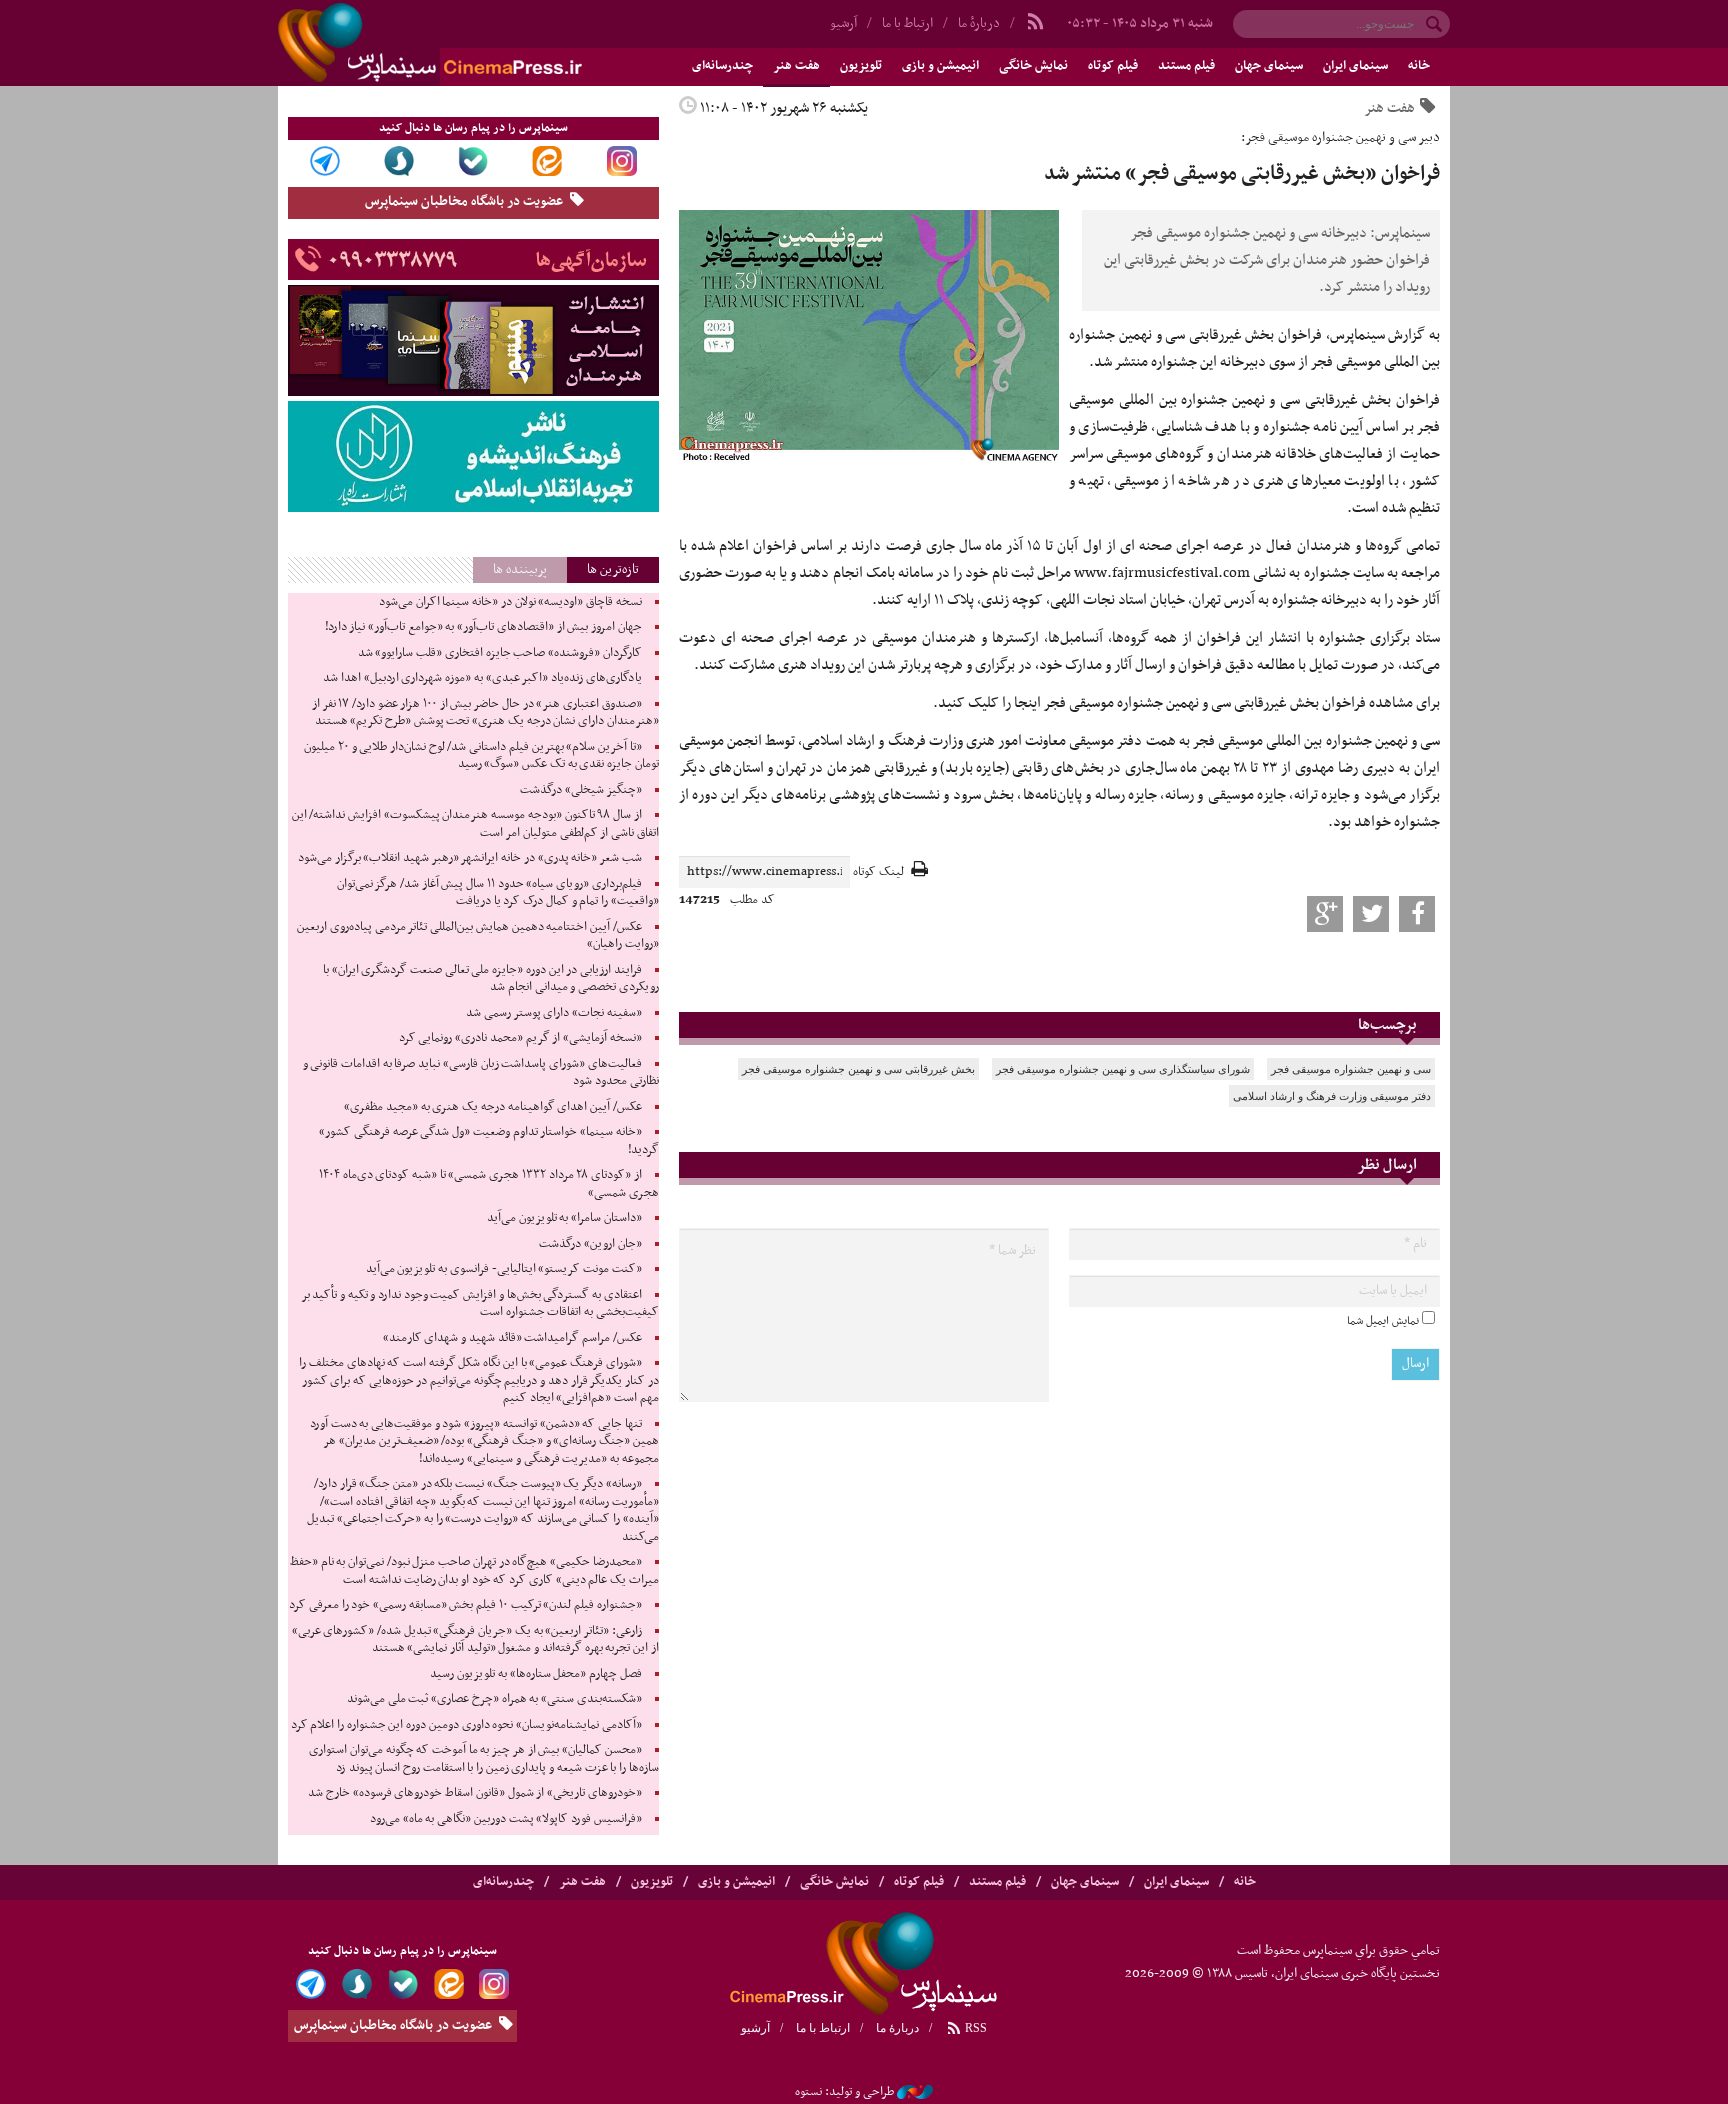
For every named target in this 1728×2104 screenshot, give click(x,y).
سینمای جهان (1269, 66)
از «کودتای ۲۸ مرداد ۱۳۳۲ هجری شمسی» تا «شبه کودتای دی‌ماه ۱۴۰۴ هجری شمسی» (489, 1184)
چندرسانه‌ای (722, 66)
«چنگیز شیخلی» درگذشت (580, 790)
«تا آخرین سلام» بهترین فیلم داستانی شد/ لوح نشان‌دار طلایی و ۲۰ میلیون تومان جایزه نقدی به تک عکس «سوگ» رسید (481, 756)
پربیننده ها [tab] (520, 569)
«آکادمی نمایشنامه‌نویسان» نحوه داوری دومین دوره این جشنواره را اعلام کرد (466, 1725)
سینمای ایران (1355, 66)
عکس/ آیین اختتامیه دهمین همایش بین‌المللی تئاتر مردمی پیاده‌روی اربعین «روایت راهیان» (477, 936)
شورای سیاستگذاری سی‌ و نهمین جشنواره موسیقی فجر (1123, 1069)
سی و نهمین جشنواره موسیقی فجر (1351, 1069)
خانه (1419, 66)
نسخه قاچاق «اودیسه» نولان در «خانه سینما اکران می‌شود (510, 602)
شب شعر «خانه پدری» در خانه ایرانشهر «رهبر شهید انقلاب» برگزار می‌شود (470, 858)
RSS (974, 2028)
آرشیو (843, 23)
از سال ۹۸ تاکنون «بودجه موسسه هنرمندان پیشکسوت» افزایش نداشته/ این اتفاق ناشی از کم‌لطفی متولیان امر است (475, 824)
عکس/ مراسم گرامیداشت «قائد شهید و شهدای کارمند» (512, 1338)
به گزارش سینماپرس (1385, 335)
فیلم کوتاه (1113, 66)
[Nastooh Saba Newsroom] (915, 2092)
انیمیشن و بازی (940, 66)
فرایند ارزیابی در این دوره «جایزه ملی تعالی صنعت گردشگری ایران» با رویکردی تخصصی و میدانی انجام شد (491, 979)
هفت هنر (796, 66)
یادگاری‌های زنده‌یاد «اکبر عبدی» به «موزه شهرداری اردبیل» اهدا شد (482, 678)
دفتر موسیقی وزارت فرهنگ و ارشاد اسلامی (1332, 1096)
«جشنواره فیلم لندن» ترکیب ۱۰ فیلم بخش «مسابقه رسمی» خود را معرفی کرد (465, 1605)
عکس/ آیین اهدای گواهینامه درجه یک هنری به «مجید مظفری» (492, 1107)
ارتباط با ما (907, 23)
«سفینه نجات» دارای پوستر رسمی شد (554, 1013)
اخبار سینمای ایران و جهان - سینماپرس (478, 43)
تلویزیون (861, 66)
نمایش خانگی (1033, 66)
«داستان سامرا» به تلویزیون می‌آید (564, 1218)
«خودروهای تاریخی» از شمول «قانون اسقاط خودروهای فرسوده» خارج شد (474, 1793)
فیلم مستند (1186, 66)
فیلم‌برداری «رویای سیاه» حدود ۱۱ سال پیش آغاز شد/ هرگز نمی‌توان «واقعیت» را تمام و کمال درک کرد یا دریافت (498, 893)
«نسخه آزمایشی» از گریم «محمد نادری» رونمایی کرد (520, 1038)
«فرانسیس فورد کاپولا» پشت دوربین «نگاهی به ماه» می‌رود (506, 1819)
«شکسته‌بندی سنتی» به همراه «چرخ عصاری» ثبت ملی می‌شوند (494, 1699)
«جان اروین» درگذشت (590, 1244)
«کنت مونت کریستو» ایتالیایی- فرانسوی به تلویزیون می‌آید (504, 1269)
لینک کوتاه (878, 872)
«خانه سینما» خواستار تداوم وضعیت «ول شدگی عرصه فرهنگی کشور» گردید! (488, 1141)
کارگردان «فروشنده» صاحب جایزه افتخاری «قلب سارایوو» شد (500, 653)
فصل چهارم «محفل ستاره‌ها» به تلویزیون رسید (535, 1674)
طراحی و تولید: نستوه (844, 2092)
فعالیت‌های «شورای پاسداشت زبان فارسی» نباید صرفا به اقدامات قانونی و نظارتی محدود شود (481, 1073)
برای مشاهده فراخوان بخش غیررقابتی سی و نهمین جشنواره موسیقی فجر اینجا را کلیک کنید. (1186, 703)
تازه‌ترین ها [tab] (613, 569)
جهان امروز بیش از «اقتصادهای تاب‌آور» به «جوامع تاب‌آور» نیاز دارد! (483, 627)
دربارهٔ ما (979, 23)
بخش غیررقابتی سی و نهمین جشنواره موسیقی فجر (858, 1069)
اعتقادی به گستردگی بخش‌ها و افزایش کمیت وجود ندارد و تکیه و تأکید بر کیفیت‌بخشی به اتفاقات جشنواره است (480, 1304)
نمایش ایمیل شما (1383, 1321)
